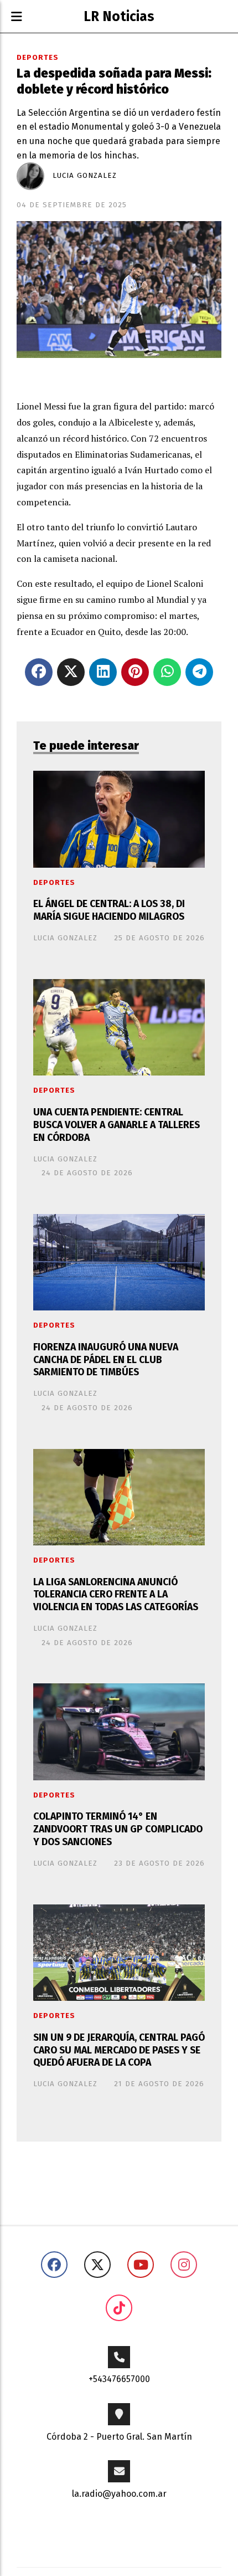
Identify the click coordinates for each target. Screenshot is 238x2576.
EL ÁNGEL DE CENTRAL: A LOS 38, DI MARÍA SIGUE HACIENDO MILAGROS (109, 910)
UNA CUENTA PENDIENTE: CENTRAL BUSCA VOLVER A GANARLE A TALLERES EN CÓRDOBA (117, 1125)
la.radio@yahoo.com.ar (119, 2494)
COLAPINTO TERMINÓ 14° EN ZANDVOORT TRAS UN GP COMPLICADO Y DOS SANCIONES (118, 1829)
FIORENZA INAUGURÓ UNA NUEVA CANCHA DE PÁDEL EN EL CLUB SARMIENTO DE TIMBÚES (106, 1360)
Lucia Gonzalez (85, 176)
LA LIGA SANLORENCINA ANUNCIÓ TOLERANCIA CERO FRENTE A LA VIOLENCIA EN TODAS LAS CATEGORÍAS (116, 1595)
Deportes (38, 58)
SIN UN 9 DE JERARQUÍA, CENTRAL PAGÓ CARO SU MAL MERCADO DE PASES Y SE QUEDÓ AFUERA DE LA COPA (119, 2050)
